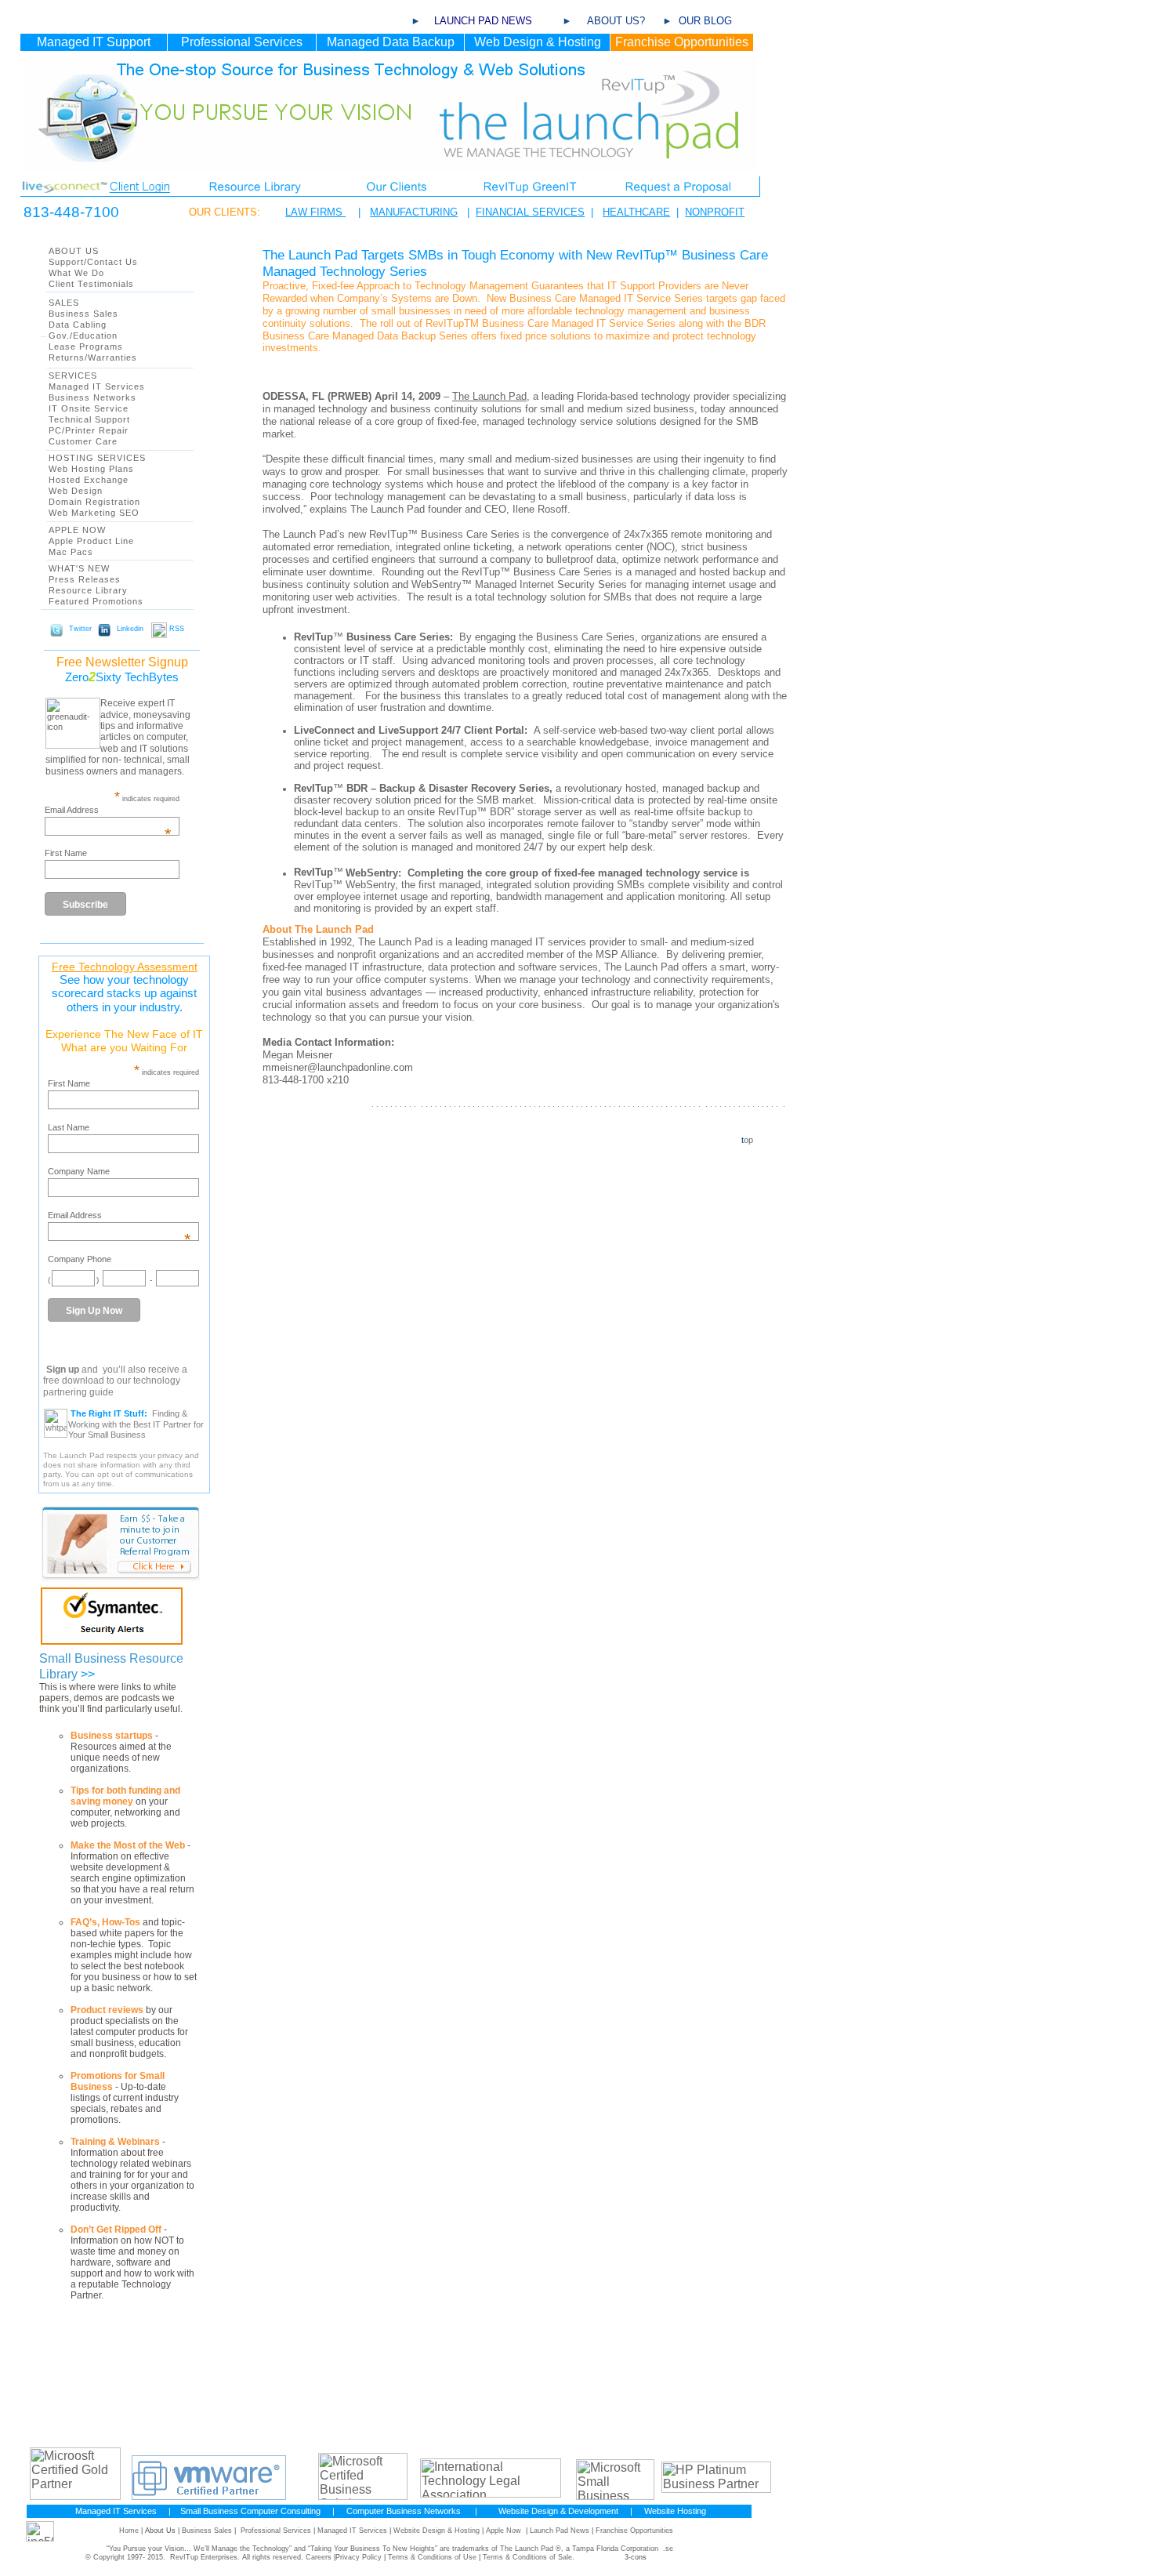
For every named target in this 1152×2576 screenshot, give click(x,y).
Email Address (108, 810)
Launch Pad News (560, 2531)
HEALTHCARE (636, 212)
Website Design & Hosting (437, 2531)
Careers (319, 2557)
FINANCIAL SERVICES (530, 212)
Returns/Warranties (93, 357)
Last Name (69, 1127)
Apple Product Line (91, 541)
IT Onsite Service (89, 408)
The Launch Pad (489, 396)
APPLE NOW (77, 530)
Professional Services (276, 2531)
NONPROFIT (715, 212)
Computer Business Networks (404, 2511)
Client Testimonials (91, 284)
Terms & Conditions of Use (432, 2557)
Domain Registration (94, 502)
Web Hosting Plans (91, 469)
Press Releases (85, 579)
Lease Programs (86, 346)
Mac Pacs (71, 552)
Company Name (79, 1171)
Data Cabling (78, 325)
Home (129, 2531)
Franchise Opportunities (634, 2531)
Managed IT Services (97, 386)
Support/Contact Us (93, 262)
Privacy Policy (359, 2557)
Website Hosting (675, 2511)
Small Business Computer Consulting (250, 2511)
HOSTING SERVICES (97, 458)
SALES (64, 303)
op (748, 1140)
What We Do (76, 273)
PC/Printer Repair (89, 430)
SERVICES (73, 376)
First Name (66, 853)
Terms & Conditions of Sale (527, 2557)
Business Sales (83, 314)
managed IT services (538, 942)
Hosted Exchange (89, 480)
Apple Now (504, 2531)
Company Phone (80, 1259)
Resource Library (88, 590)
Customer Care (83, 441)
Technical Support (89, 419)
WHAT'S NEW (79, 568)
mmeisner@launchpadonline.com (338, 1067)
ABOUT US (74, 251)
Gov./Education (83, 336)
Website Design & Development (558, 2511)
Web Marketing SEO (94, 513)
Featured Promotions (96, 601)
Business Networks (92, 397)
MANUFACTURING (414, 212)
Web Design (76, 491)
